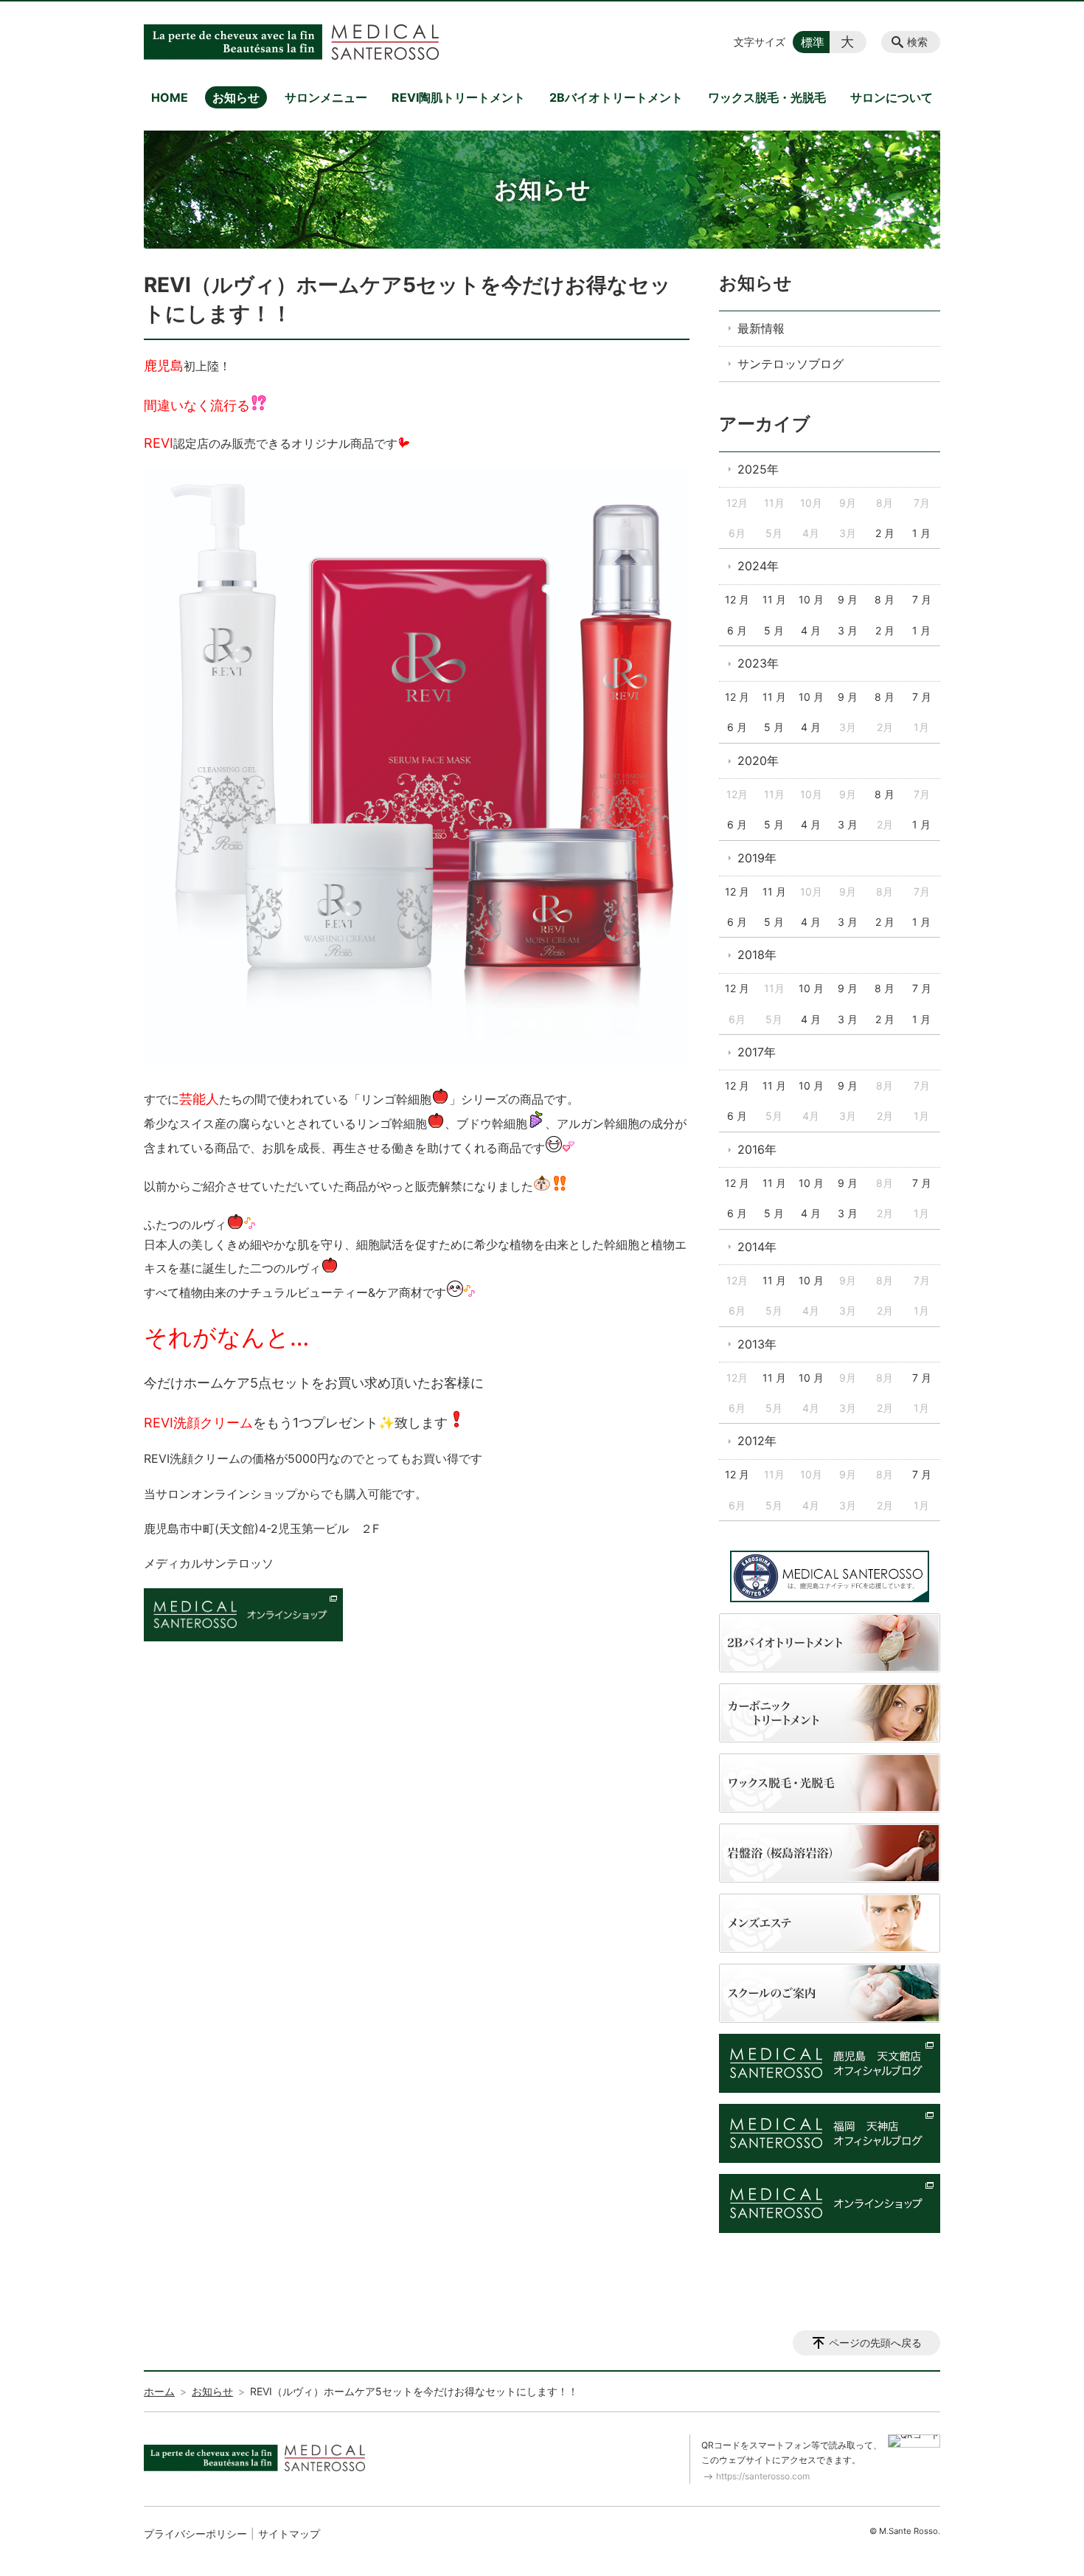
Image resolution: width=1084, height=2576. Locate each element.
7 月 (922, 599)
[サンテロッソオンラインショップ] (243, 1637)
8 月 (885, 599)
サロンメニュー (326, 97)
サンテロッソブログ (791, 364)
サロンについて (892, 97)
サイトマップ (289, 2534)
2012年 (757, 1441)
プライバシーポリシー (195, 2534)
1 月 (921, 533)
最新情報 (761, 328)
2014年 (757, 1247)
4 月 (811, 630)
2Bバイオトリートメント (616, 97)
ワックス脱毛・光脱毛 (767, 97)
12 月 (737, 599)
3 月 (848, 630)
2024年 (758, 566)
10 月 (811, 599)
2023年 (758, 663)
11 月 (774, 599)
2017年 (757, 1052)
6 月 (737, 630)
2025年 (758, 469)
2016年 (757, 1149)
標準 (813, 42)
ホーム (159, 2391)
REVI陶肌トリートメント (458, 97)
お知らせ (236, 97)
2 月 (885, 533)
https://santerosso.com (763, 2476)
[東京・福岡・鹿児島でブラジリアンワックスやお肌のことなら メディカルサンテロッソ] (291, 42)
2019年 (757, 858)
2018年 (757, 955)
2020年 (758, 761)
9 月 (848, 599)
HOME (170, 97)
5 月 (774, 630)
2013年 (757, 1344)
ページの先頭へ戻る (875, 2343)
